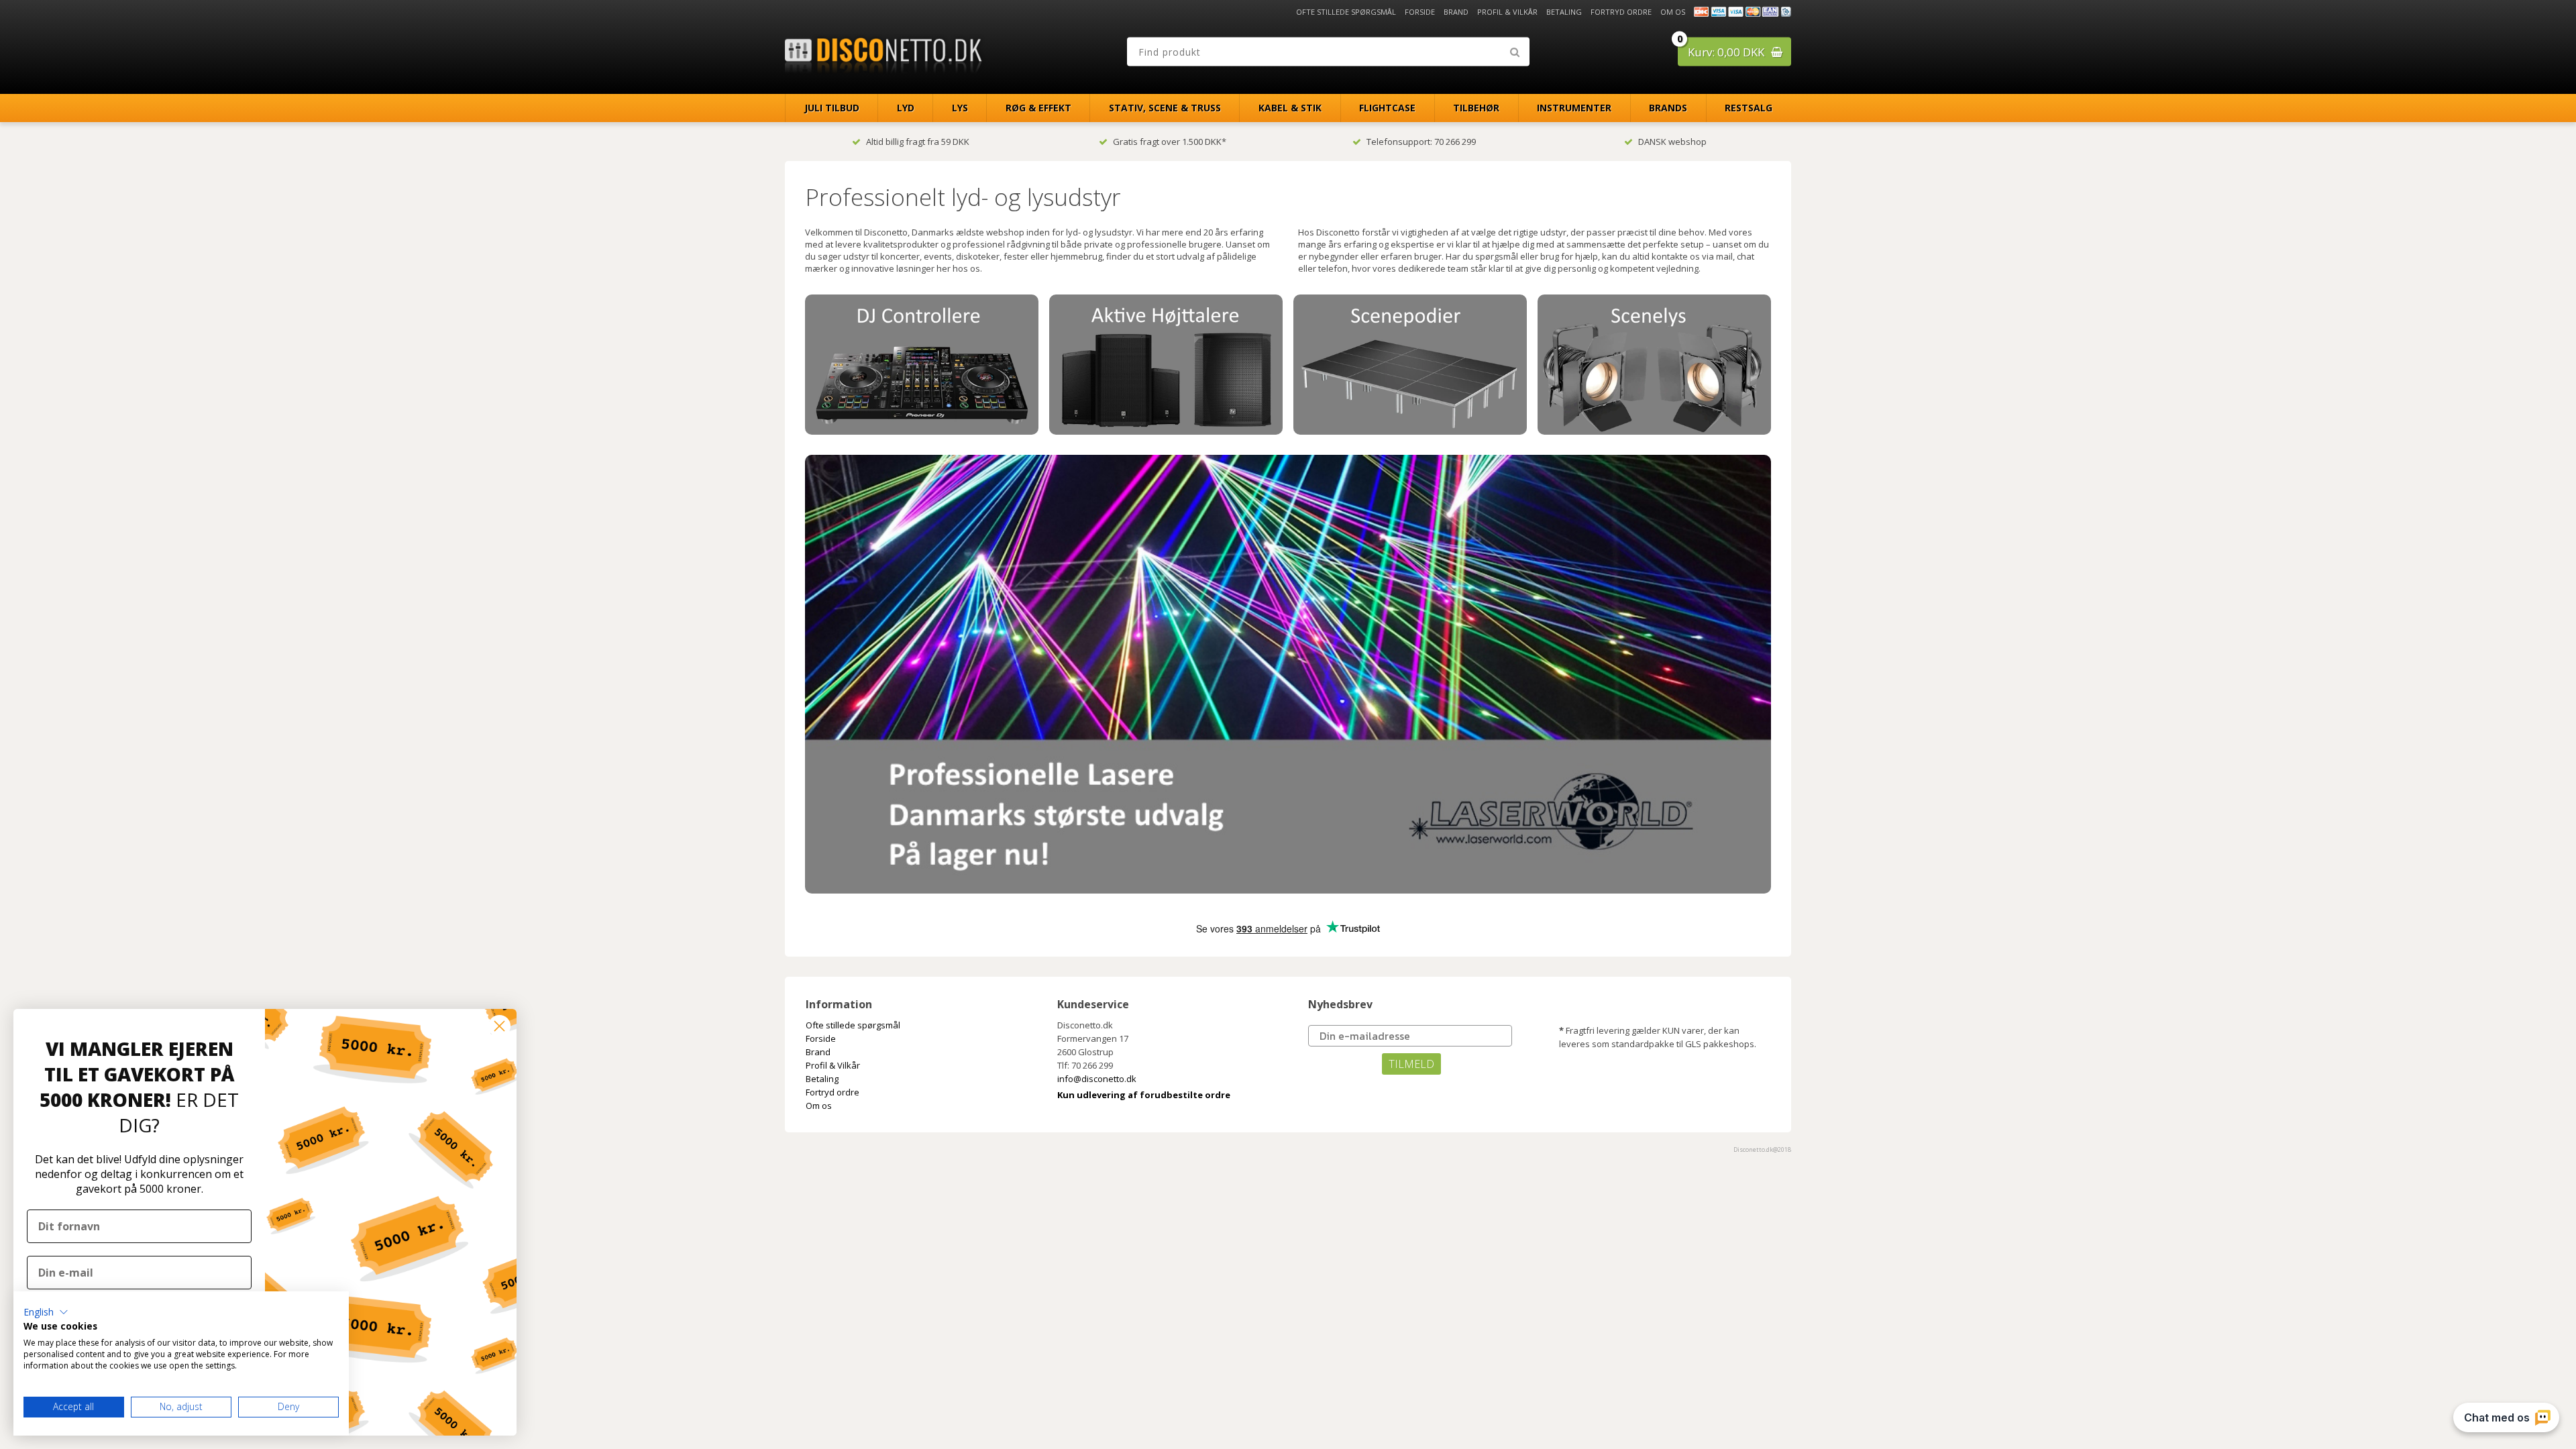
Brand (1456, 12)
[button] (46, 1312)
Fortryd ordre (1621, 12)
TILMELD (1411, 1064)
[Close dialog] (499, 1026)
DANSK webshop (1672, 142)
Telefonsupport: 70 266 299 (1421, 142)
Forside (1420, 12)
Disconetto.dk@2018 (1762, 1149)
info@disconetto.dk (1097, 1079)
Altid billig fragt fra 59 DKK (918, 142)
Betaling (1564, 12)
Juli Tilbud (832, 108)
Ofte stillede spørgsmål (1346, 12)
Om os (1673, 12)
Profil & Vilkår (1507, 12)
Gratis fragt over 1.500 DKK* (1170, 142)
